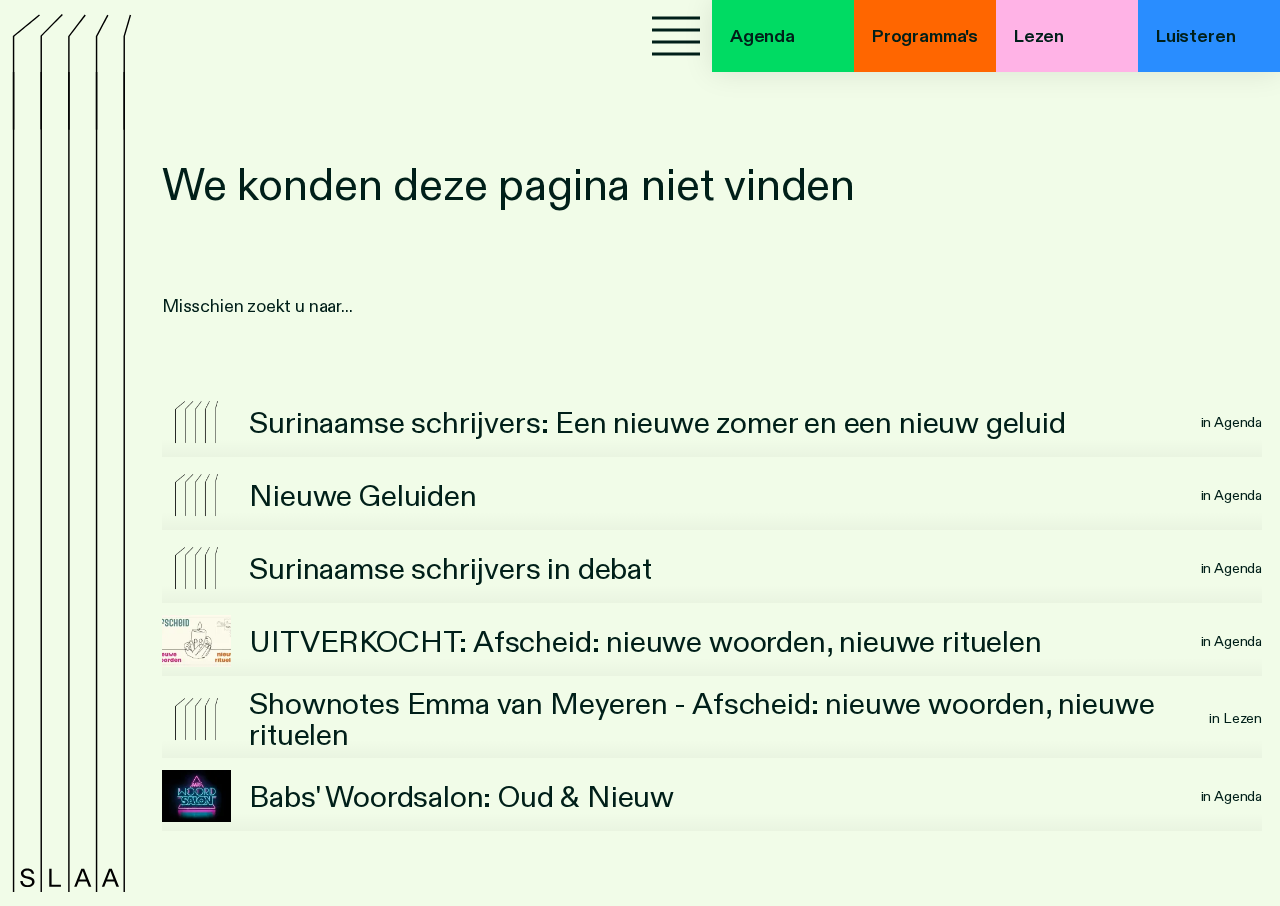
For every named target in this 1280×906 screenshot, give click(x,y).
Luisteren (1195, 36)
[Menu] (676, 36)
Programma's (925, 36)
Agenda (762, 36)
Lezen (1039, 36)
